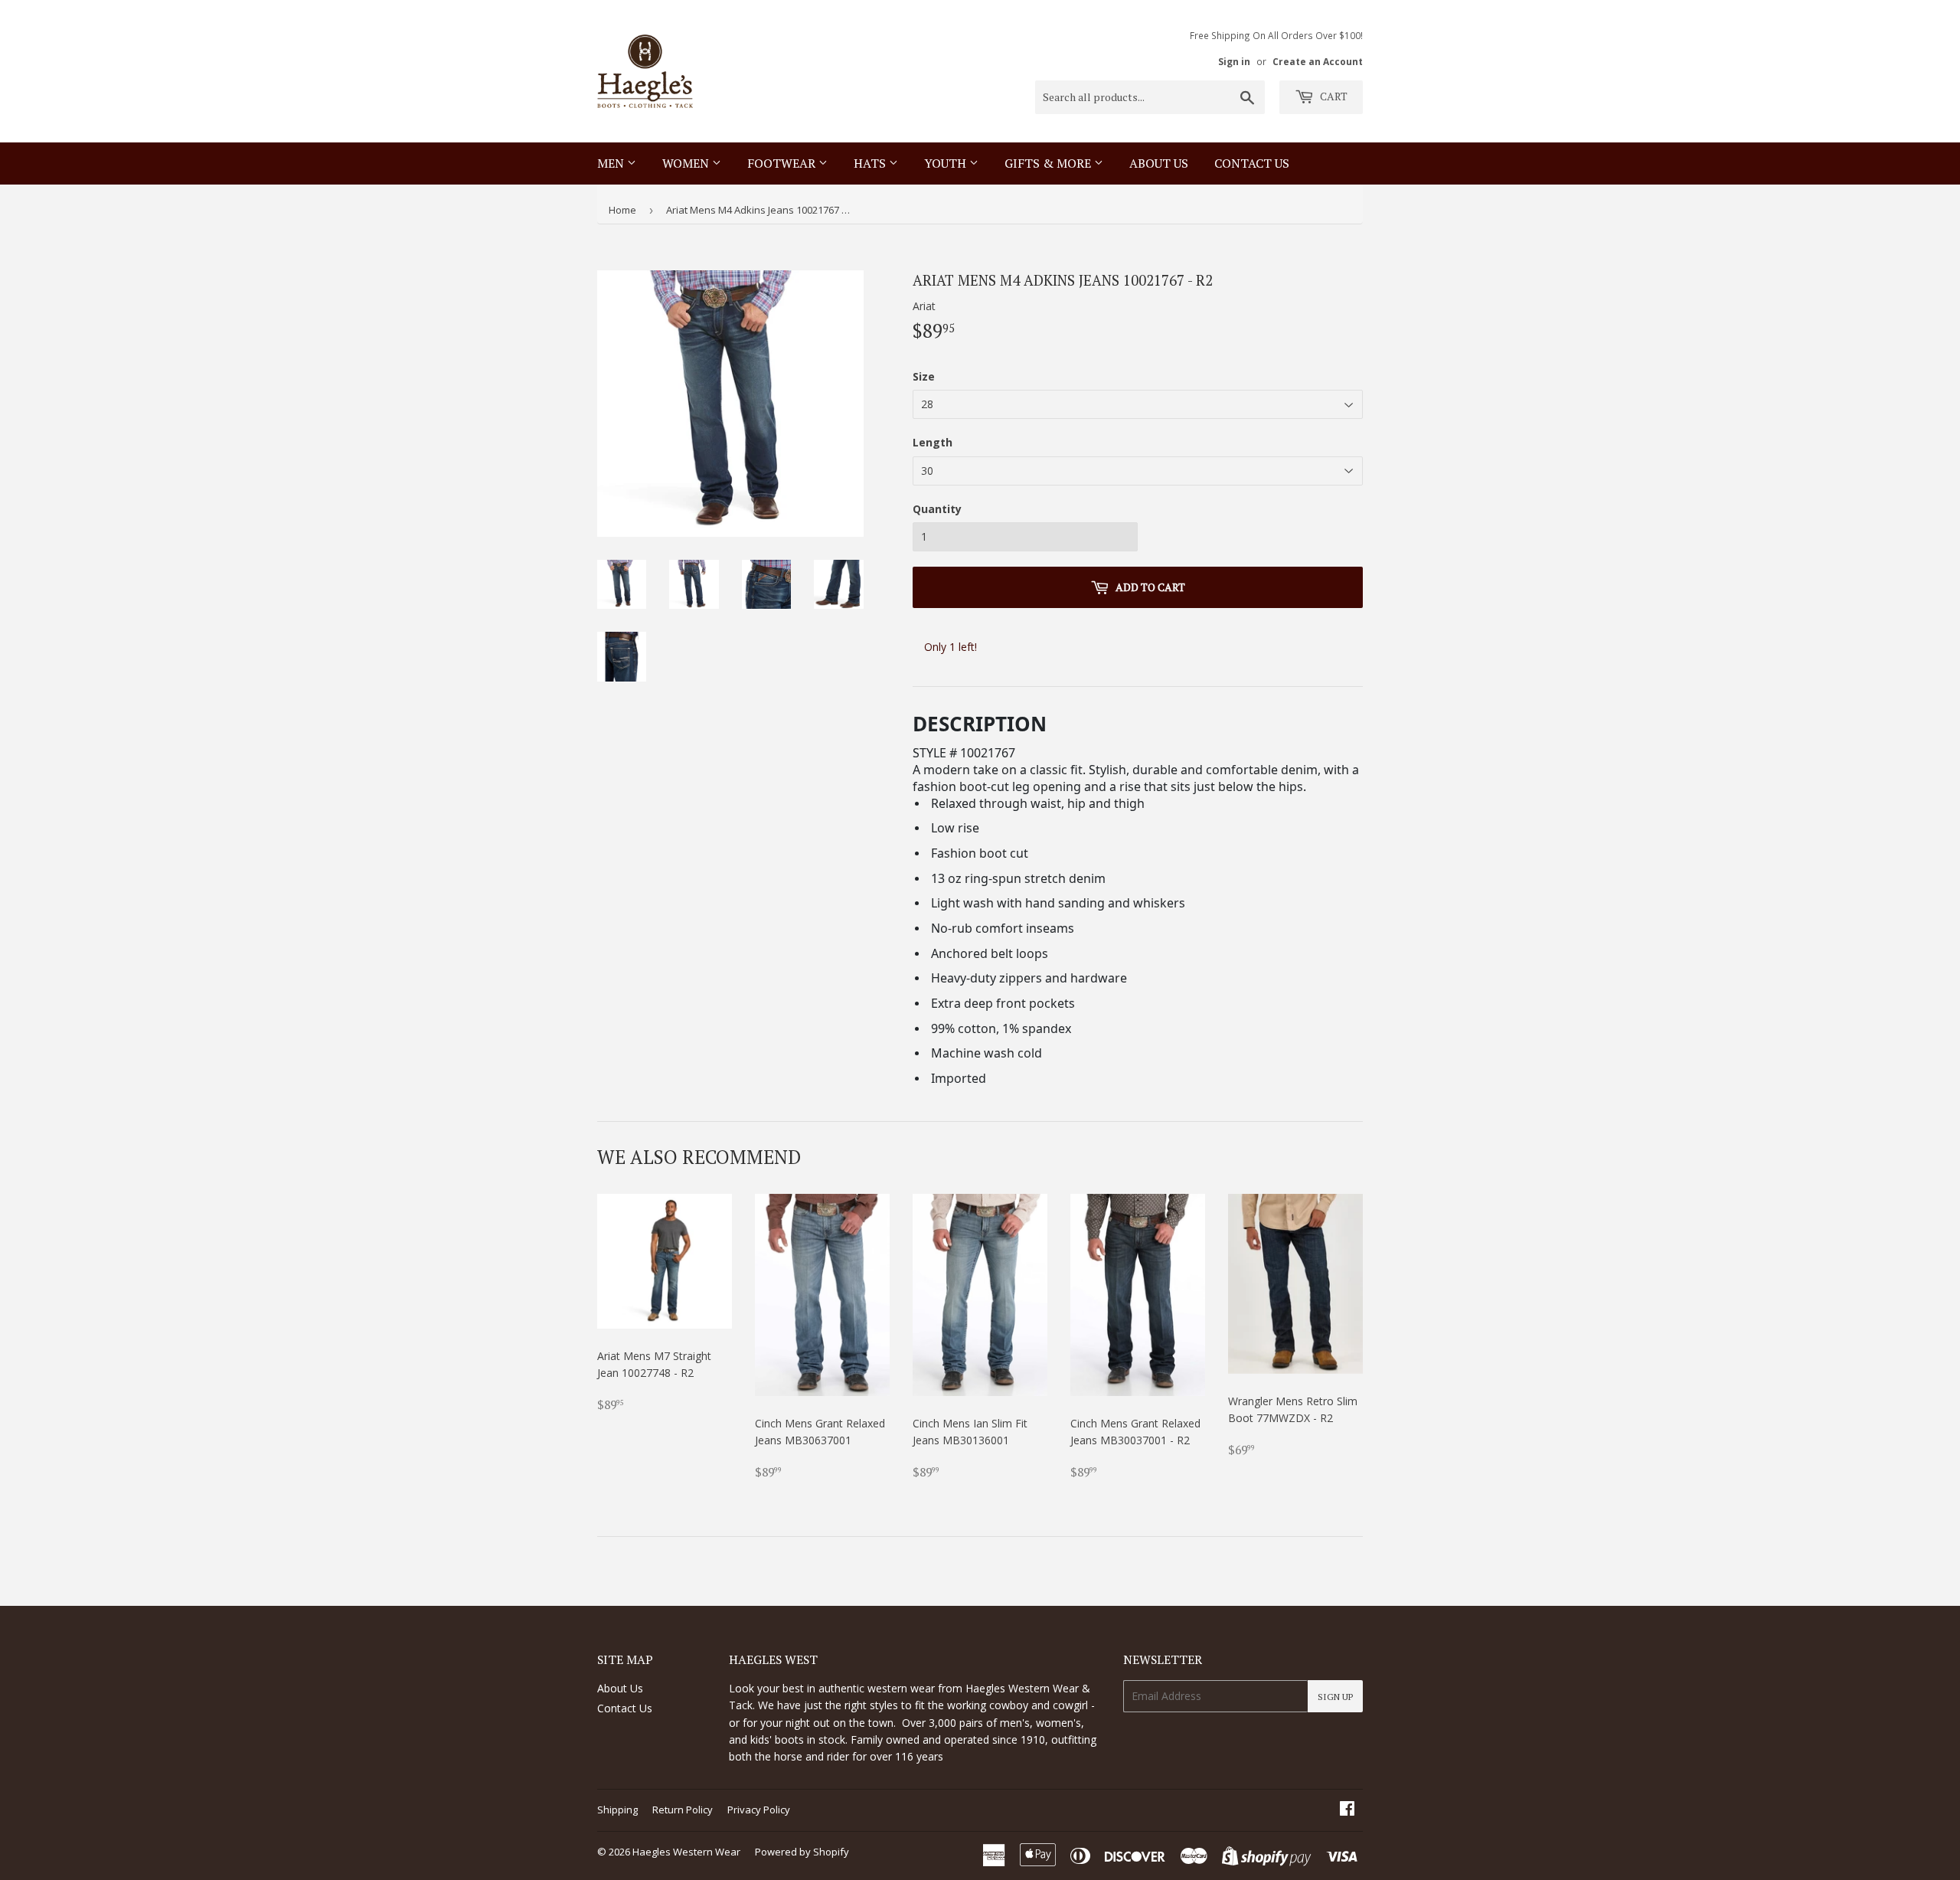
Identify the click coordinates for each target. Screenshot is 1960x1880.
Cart (1333, 96)
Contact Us (625, 1708)
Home (622, 210)
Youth (947, 163)
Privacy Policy (759, 1810)
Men (612, 163)
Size (924, 376)
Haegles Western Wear (686, 1852)
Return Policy (683, 1810)
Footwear (783, 163)
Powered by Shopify (802, 1852)
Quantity (937, 509)
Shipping (617, 1810)
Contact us (1252, 163)
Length (933, 442)
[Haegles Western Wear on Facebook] (1347, 1810)
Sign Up (1335, 1697)
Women (687, 163)
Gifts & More (1049, 163)
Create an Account (1318, 61)
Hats (871, 163)
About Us (1159, 163)
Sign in (1234, 61)
